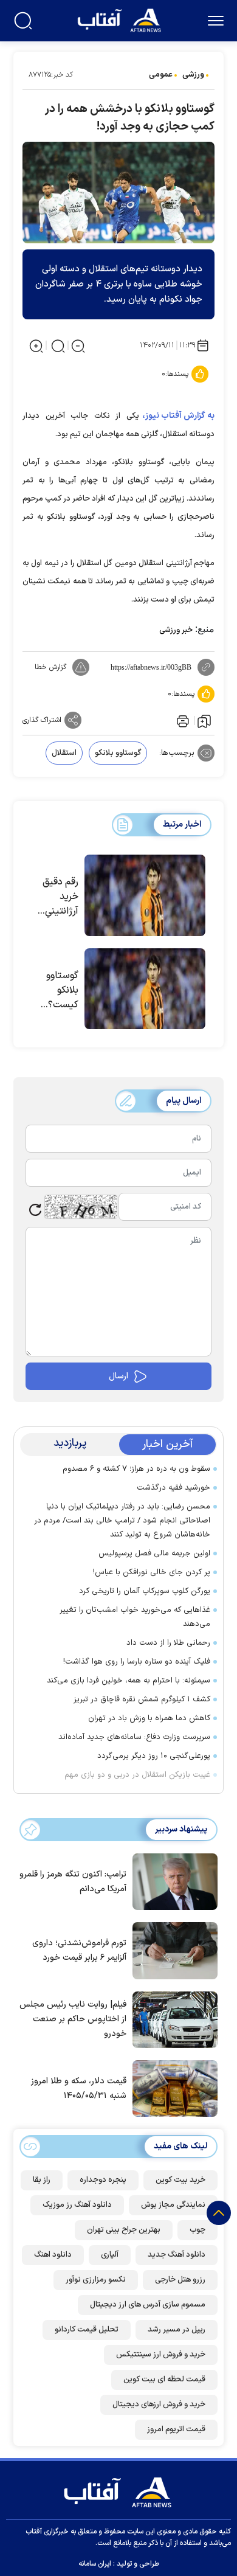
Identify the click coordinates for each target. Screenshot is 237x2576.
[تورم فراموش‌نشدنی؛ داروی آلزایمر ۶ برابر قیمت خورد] (172, 1949)
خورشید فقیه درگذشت (173, 1488)
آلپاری (110, 2255)
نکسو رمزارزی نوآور (96, 2280)
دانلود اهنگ (53, 2255)
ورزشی (193, 75)
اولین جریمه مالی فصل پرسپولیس (154, 1554)
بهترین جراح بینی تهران (124, 2230)
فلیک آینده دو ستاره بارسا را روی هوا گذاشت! (137, 1662)
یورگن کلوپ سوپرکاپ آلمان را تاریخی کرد (145, 1591)
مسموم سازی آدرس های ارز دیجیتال (148, 2305)
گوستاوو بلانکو (118, 753)
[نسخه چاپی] (182, 720)
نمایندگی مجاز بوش (173, 2205)
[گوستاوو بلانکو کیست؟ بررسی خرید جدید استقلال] (145, 989)
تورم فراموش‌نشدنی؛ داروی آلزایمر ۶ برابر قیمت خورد (79, 1950)
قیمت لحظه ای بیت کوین (164, 2380)
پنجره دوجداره (103, 2180)
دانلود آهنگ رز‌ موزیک (77, 2205)
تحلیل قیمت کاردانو (87, 2330)
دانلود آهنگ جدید (177, 2255)
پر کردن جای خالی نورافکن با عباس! (152, 1572)
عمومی (161, 75)
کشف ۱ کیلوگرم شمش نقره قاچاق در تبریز (142, 1699)
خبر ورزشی (176, 630)
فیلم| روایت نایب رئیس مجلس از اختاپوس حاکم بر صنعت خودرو (73, 2019)
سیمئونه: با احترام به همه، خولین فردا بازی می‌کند (129, 1681)
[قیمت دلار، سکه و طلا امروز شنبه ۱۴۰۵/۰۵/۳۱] (172, 2088)
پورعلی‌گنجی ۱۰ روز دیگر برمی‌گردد (154, 1756)
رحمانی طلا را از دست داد (168, 1643)
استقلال (64, 753)
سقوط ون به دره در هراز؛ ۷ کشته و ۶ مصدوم (136, 1469)
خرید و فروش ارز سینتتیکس (161, 2355)
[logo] (121, 19)
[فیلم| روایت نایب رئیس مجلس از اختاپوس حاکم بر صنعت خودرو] (172, 2019)
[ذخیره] (204, 721)
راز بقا (42, 2180)
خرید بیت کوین (180, 2180)
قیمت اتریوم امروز (176, 2429)
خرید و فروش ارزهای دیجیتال (159, 2404)
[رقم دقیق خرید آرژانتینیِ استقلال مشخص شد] (145, 895)
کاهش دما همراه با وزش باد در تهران (149, 1718)
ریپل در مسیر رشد (177, 2330)
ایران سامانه (95, 2564)
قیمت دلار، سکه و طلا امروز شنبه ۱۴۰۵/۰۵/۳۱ (79, 2088)
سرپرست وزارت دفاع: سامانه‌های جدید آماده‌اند (134, 1737)
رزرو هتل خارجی (180, 2280)
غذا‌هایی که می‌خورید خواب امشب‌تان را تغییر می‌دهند (135, 1617)
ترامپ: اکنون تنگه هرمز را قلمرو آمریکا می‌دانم (73, 1882)
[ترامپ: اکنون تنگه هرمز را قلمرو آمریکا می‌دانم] (172, 1881)
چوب (197, 2230)
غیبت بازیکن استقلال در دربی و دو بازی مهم (137, 1775)
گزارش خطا (50, 667)
